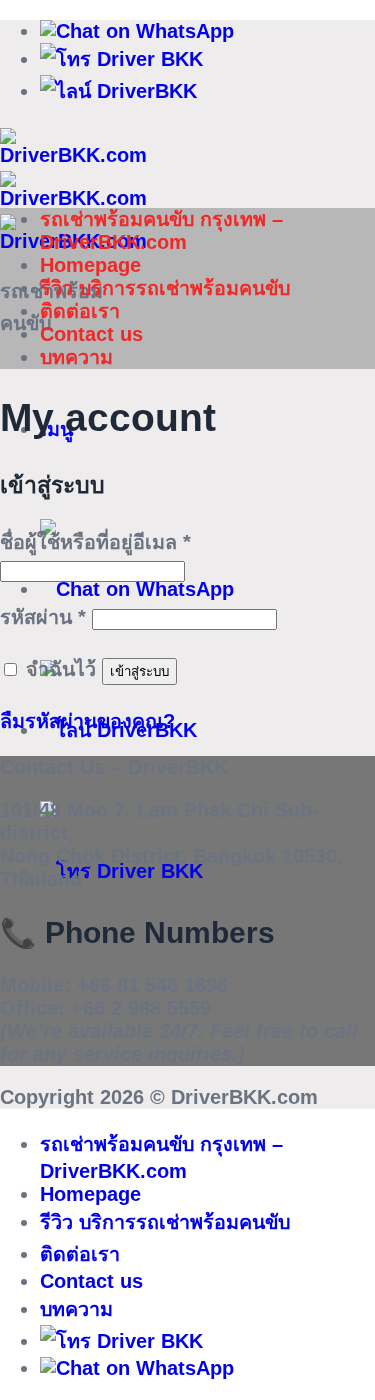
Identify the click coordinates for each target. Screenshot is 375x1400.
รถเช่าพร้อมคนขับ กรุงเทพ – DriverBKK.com (161, 230)
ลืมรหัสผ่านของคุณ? (87, 721)
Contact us (91, 334)
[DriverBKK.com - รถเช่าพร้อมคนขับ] (73, 198)
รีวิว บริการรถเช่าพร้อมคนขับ (165, 288)
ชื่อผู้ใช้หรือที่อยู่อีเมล (95, 542)
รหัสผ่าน (43, 617)
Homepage (90, 265)
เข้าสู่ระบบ (139, 671)
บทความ (76, 357)
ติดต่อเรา (80, 311)
